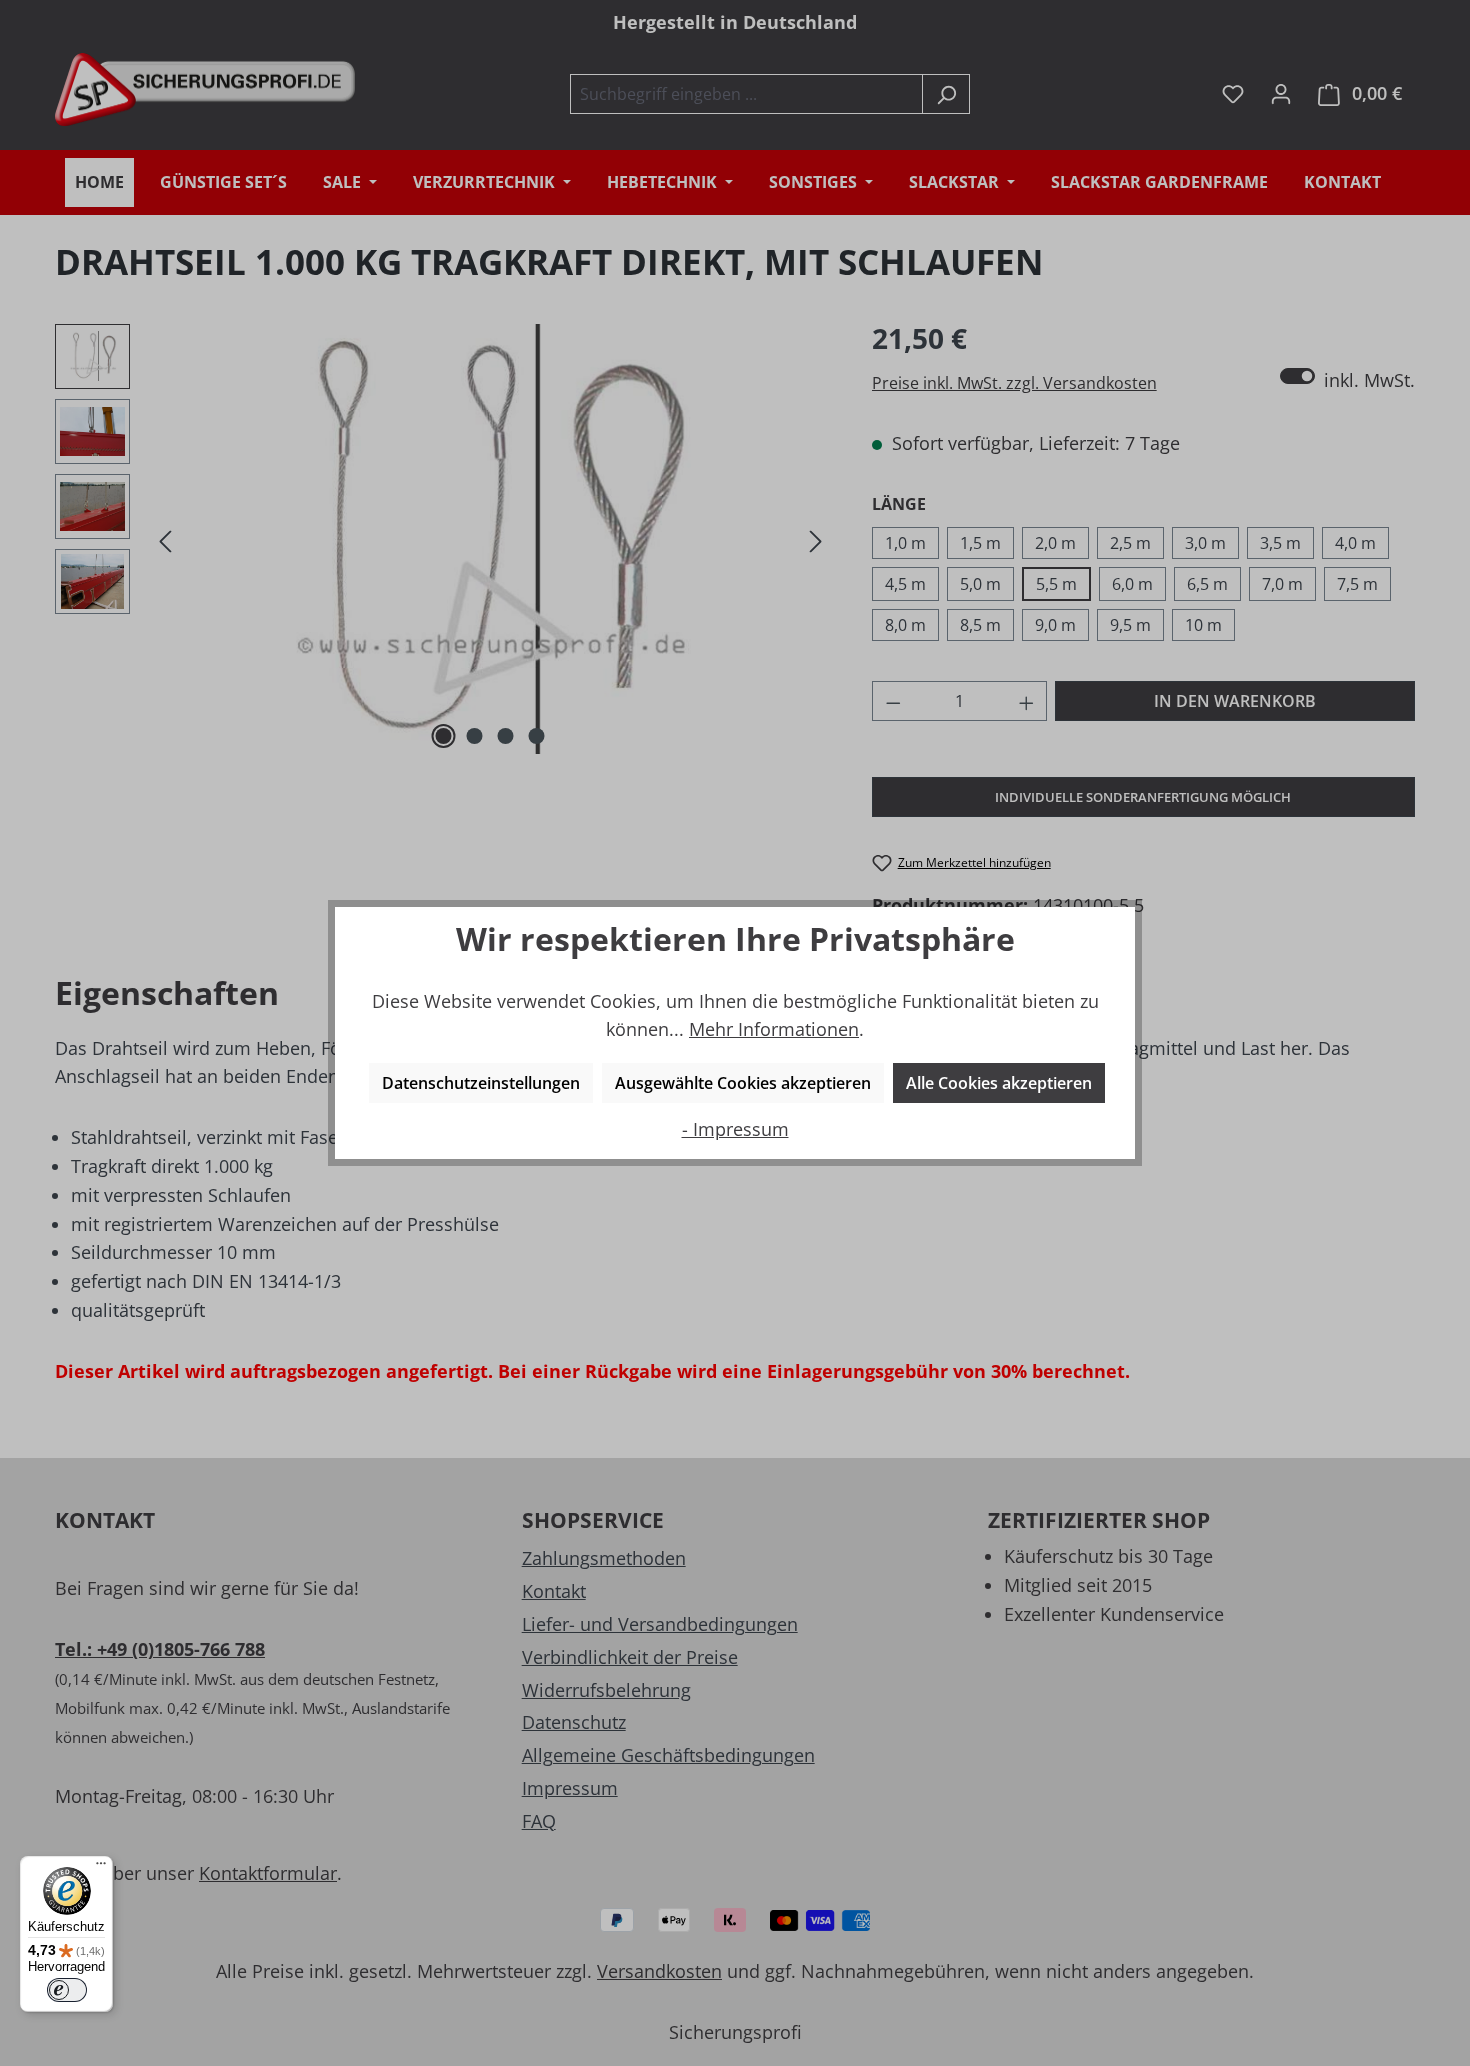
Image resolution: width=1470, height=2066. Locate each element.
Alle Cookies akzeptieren (999, 1083)
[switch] (67, 1990)
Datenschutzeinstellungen (481, 1083)
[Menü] (101, 1868)
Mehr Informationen (774, 1029)
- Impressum (735, 1129)
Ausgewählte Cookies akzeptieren (743, 1083)
